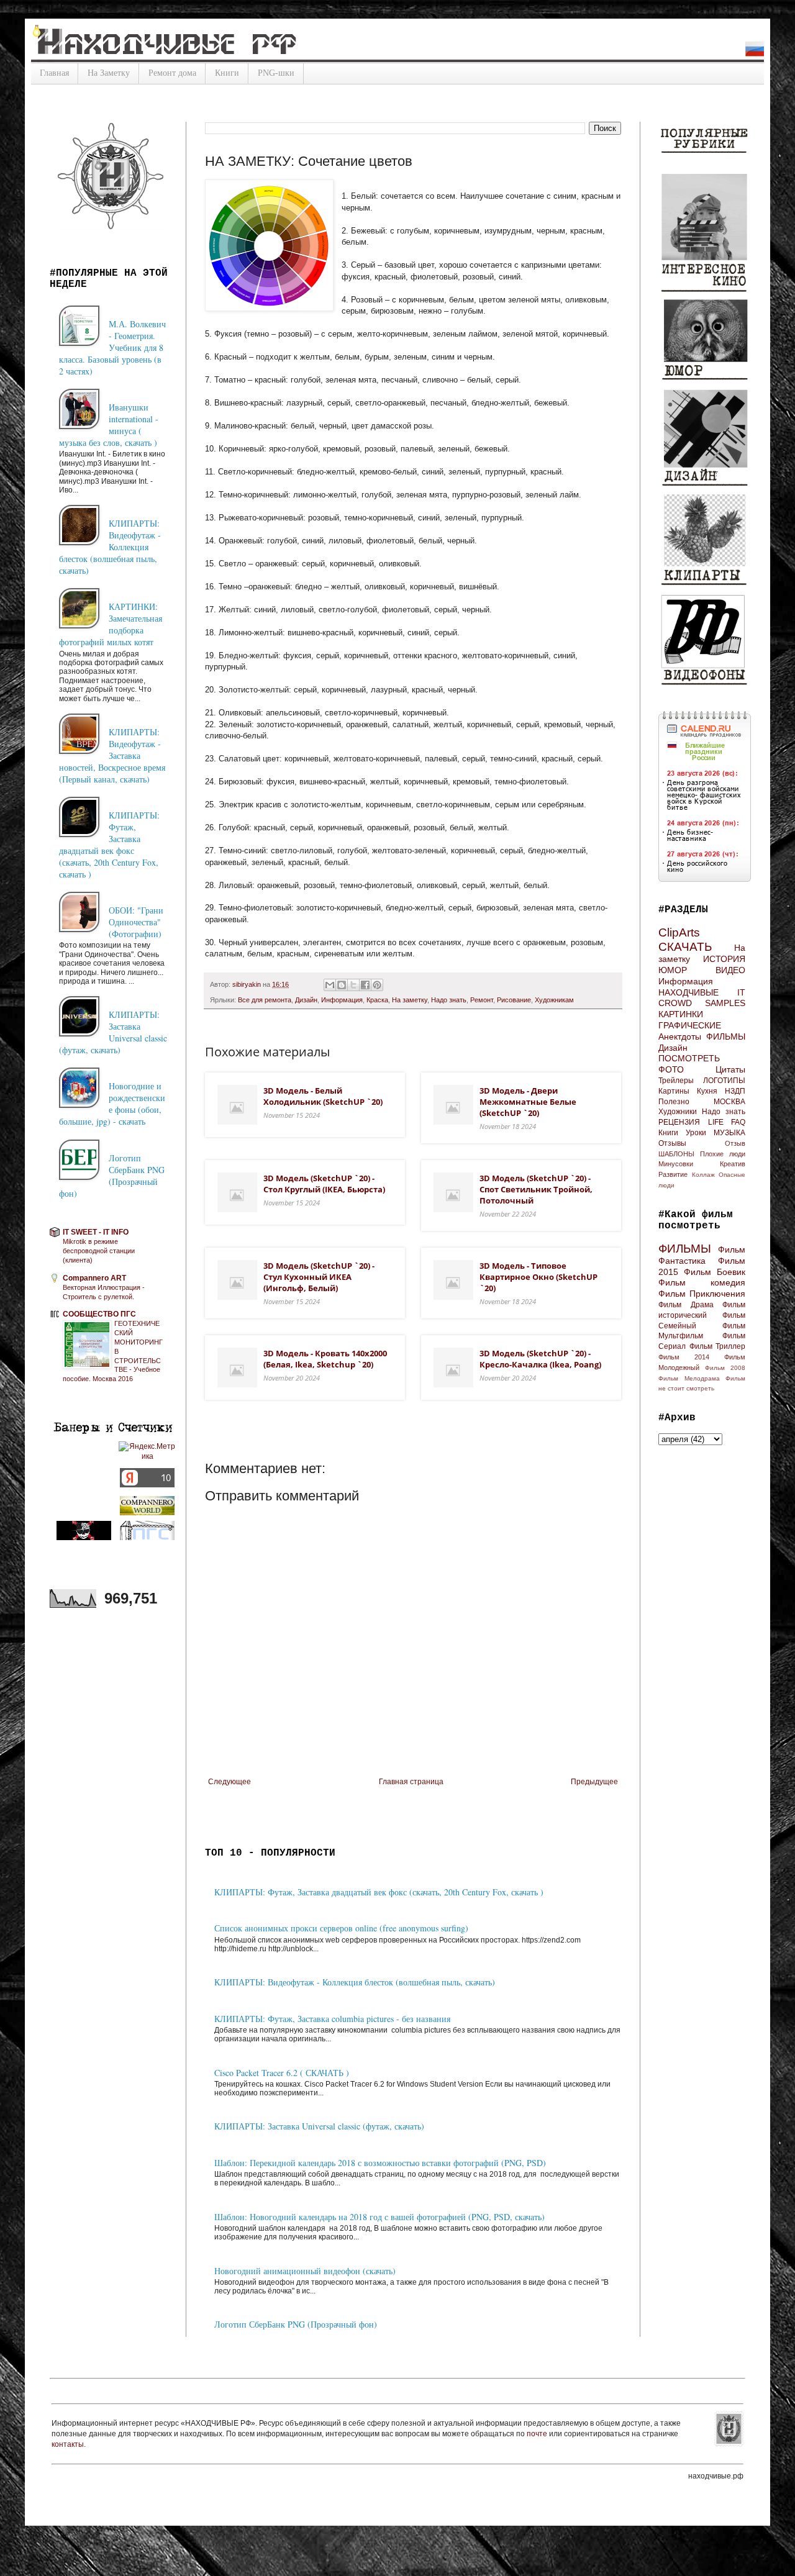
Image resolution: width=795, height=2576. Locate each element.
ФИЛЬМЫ (726, 1036)
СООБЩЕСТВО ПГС (99, 1314)
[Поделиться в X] (353, 985)
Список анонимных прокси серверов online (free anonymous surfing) (341, 1928)
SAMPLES (725, 1003)
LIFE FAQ (727, 1122)
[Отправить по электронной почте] (330, 985)
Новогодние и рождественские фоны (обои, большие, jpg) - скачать (112, 1104)
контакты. (69, 2444)
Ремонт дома (172, 73)
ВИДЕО (730, 970)
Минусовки (676, 1164)
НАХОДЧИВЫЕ (688, 992)
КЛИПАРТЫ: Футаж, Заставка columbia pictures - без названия (332, 2019)
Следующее (229, 1782)
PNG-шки (276, 73)
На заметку (410, 1000)
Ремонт (482, 1000)
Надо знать (449, 1000)
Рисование (514, 1000)
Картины (674, 1091)
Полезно (674, 1102)
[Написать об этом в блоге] (342, 985)
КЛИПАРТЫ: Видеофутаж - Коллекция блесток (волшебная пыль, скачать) (355, 1982)
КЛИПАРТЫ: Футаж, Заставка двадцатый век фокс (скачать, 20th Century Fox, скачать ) (379, 1892)
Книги (227, 73)
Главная (54, 73)
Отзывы (672, 1143)
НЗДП (735, 1091)
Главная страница (411, 1782)
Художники (678, 1112)
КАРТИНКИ (681, 1014)
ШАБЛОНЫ (676, 1154)
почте (538, 2434)
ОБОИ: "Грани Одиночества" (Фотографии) (136, 922)
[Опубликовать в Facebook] (365, 985)
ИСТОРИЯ (724, 959)
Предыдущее (594, 1782)
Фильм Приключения (702, 1294)
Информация (342, 1000)
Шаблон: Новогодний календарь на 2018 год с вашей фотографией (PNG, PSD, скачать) (379, 2217)
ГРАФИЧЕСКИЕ (690, 1025)
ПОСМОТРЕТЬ (689, 1058)
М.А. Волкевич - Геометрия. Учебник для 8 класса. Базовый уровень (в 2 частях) (112, 347)
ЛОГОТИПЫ (724, 1081)
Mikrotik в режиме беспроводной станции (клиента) (99, 1251)
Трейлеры (676, 1081)
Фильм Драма (686, 1305)
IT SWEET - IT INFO (96, 1232)
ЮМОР (673, 970)
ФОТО (671, 1069)
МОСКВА (729, 1102)
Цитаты (730, 1069)
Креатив (733, 1164)
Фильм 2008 (725, 1368)
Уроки (696, 1133)
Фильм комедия (702, 1282)
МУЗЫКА (729, 1133)
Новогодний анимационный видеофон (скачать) (305, 2271)
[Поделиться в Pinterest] (377, 985)
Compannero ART (94, 1278)
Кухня (707, 1091)
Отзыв (735, 1143)
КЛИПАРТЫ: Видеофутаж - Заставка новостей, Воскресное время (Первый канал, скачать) (112, 755)
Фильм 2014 (684, 1357)
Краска (377, 1000)
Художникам (554, 1000)
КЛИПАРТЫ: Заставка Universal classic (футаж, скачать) (319, 2126)
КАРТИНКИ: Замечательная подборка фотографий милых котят (111, 624)
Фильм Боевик (715, 1272)
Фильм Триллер (718, 1346)
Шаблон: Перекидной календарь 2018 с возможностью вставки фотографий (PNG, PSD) (380, 2163)
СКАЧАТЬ (685, 947)
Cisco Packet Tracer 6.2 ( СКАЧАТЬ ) (282, 2073)
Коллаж (703, 1175)
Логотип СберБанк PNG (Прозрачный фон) (296, 2324)
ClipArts (679, 932)
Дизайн (306, 1000)
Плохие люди (723, 1154)
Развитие (673, 1174)
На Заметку (109, 73)
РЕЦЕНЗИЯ (679, 1122)
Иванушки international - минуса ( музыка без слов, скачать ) (109, 425)
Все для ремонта (265, 1000)
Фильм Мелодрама (689, 1378)
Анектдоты (680, 1036)
